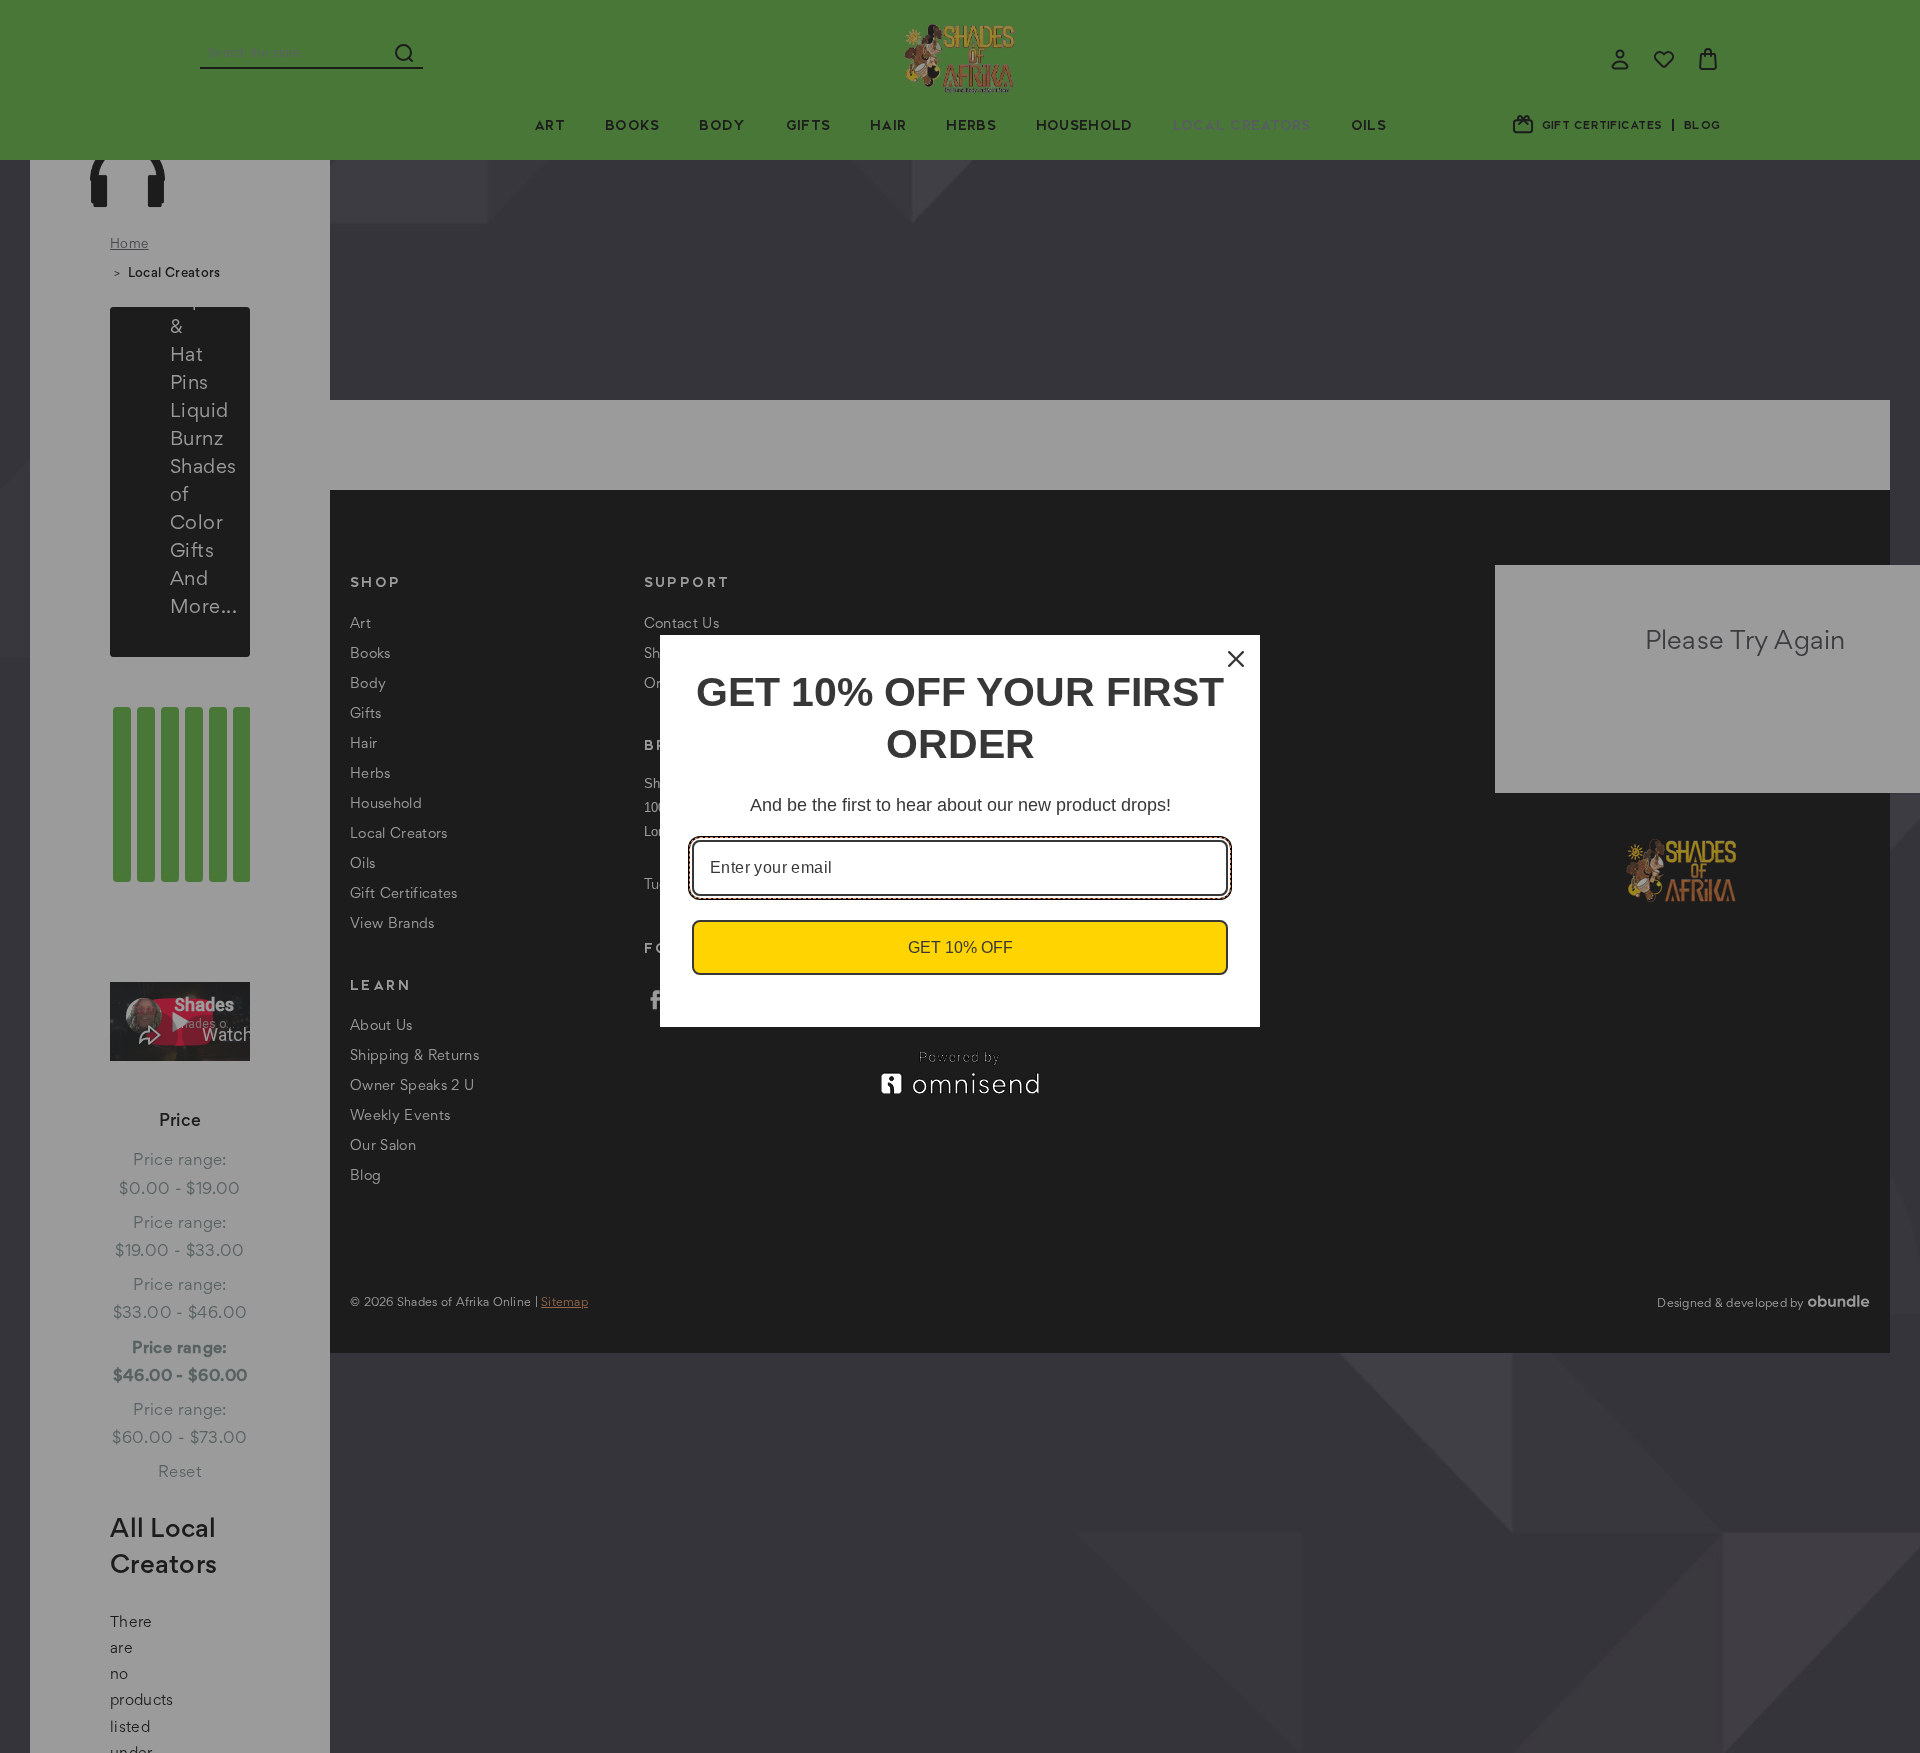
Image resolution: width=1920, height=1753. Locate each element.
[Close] (1236, 659)
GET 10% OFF (960, 947)
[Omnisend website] (960, 1072)
